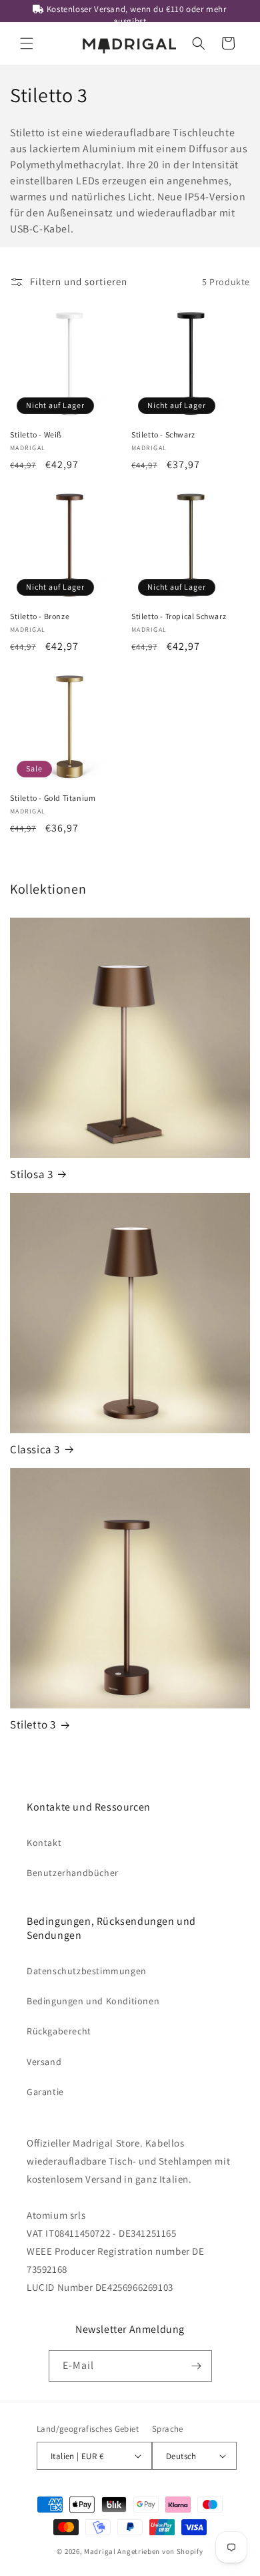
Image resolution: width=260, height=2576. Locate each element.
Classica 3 (35, 1449)
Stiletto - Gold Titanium (53, 798)
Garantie (45, 2092)
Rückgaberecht (59, 2031)
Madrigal (100, 2551)
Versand (44, 2062)
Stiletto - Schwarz (163, 434)
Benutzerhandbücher (73, 1873)
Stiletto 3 (33, 1724)
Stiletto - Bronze (40, 616)
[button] (27, 43)
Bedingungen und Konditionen (93, 2001)
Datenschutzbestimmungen (87, 1971)
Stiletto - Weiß (36, 434)
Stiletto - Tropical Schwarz (179, 616)
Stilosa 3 (31, 1174)
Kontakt (44, 1843)
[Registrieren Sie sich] (197, 2366)
